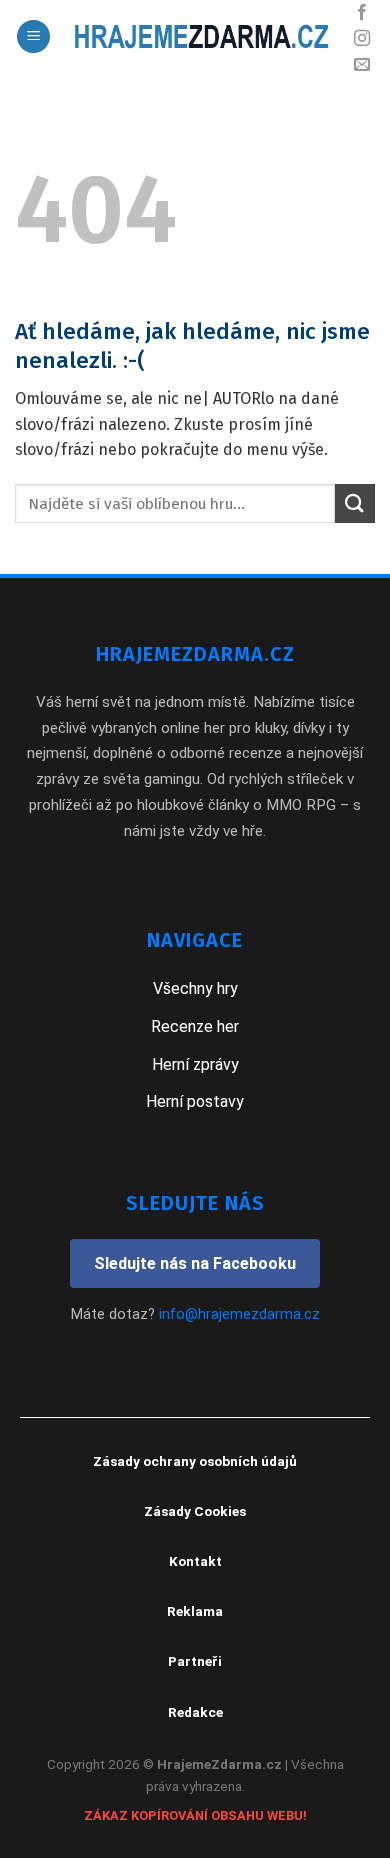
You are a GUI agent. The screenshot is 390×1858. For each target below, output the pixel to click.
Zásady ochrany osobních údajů (195, 1461)
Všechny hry (195, 988)
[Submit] (355, 503)
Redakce (195, 1712)
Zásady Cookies (195, 1511)
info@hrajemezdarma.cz (239, 1314)
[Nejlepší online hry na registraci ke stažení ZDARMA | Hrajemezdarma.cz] (199, 36)
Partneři (195, 1661)
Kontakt (195, 1561)
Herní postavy (195, 1101)
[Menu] (33, 36)
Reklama (195, 1611)
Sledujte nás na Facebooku (195, 1263)
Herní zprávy (195, 1064)
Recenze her (195, 1026)
